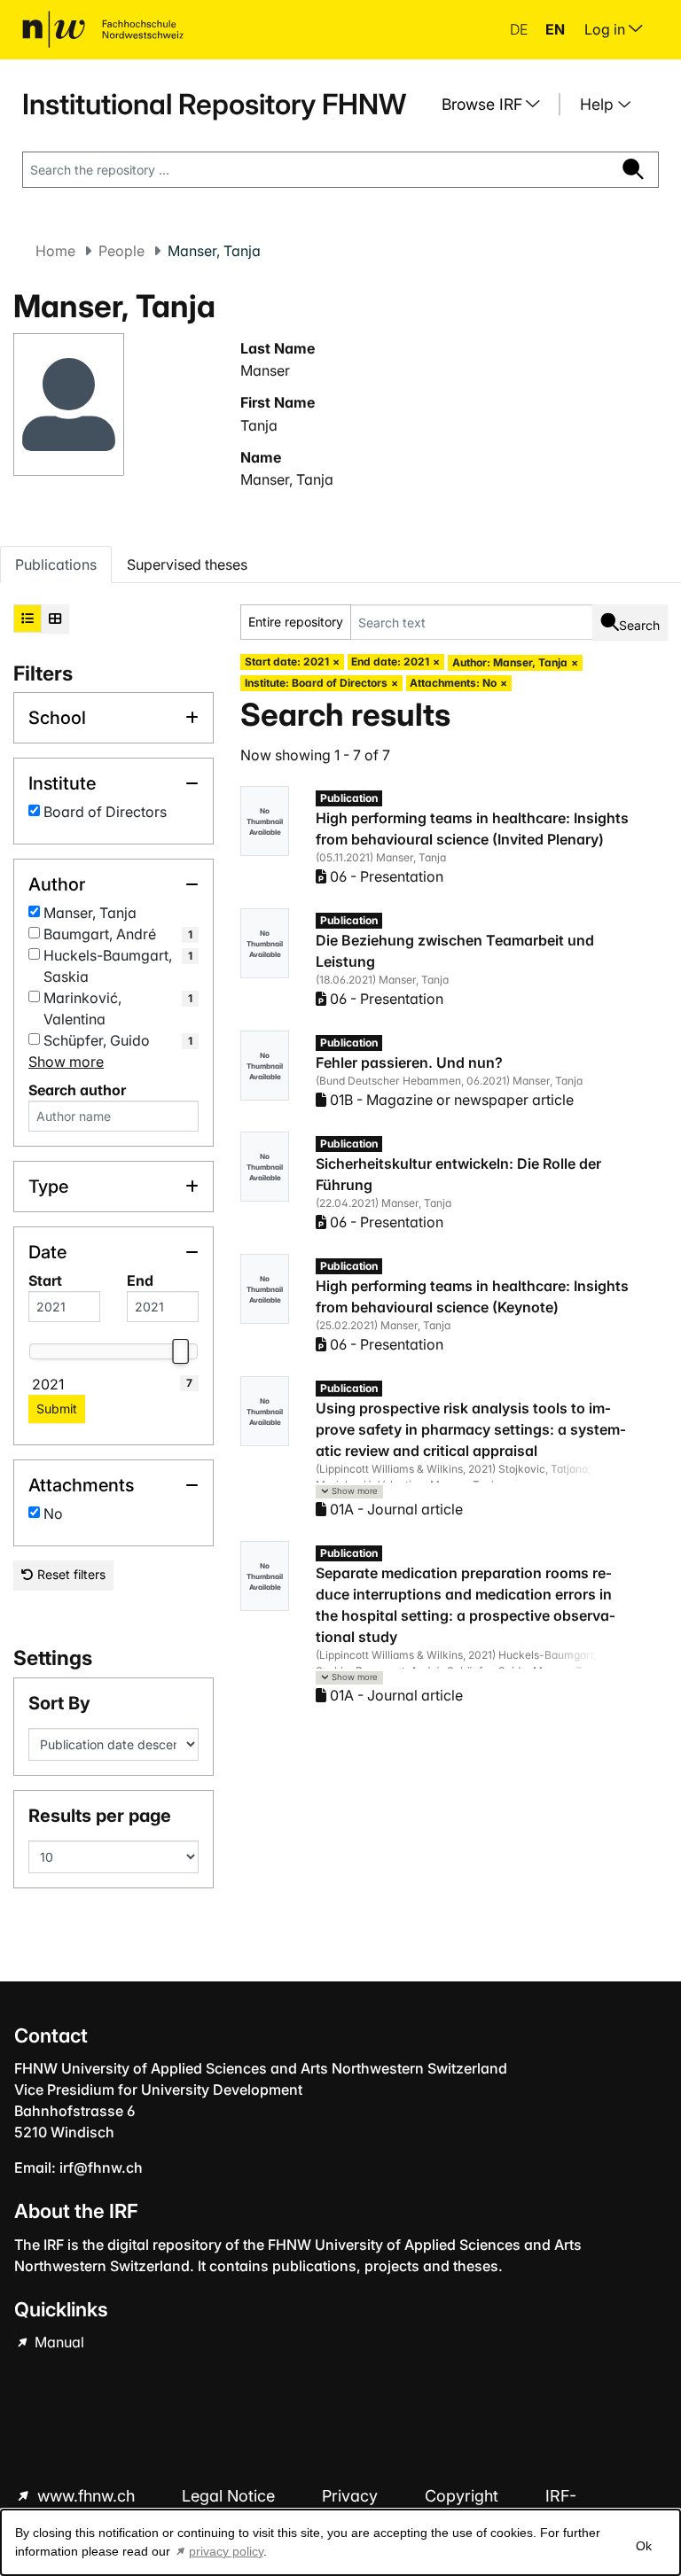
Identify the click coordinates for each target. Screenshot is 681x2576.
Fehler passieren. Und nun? (409, 1062)
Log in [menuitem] (607, 29)
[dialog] (340, 2542)
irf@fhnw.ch (101, 2167)
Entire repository (296, 622)
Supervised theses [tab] (187, 564)
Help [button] (599, 104)
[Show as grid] (55, 619)
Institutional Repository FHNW (214, 104)
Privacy (352, 2496)
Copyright (464, 2496)
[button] (349, 1492)
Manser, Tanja (287, 479)
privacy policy (226, 2551)
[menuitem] (497, 105)
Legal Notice (231, 2496)
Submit (57, 1409)
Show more (66, 1062)
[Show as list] (27, 619)
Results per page (100, 1816)
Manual (58, 2342)
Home (55, 251)
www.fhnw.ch (86, 2496)
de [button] (521, 29)
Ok (644, 2546)
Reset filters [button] (70, 1574)
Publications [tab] (56, 564)
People (121, 251)
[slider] (180, 1351)
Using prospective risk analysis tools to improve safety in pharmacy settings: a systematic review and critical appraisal (471, 1429)
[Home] (103, 29)
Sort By (59, 1703)
